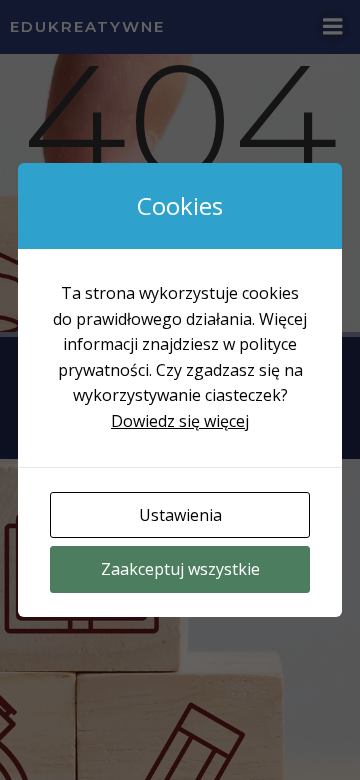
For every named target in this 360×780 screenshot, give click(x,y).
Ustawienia (180, 515)
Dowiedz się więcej (180, 421)
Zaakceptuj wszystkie (180, 569)
